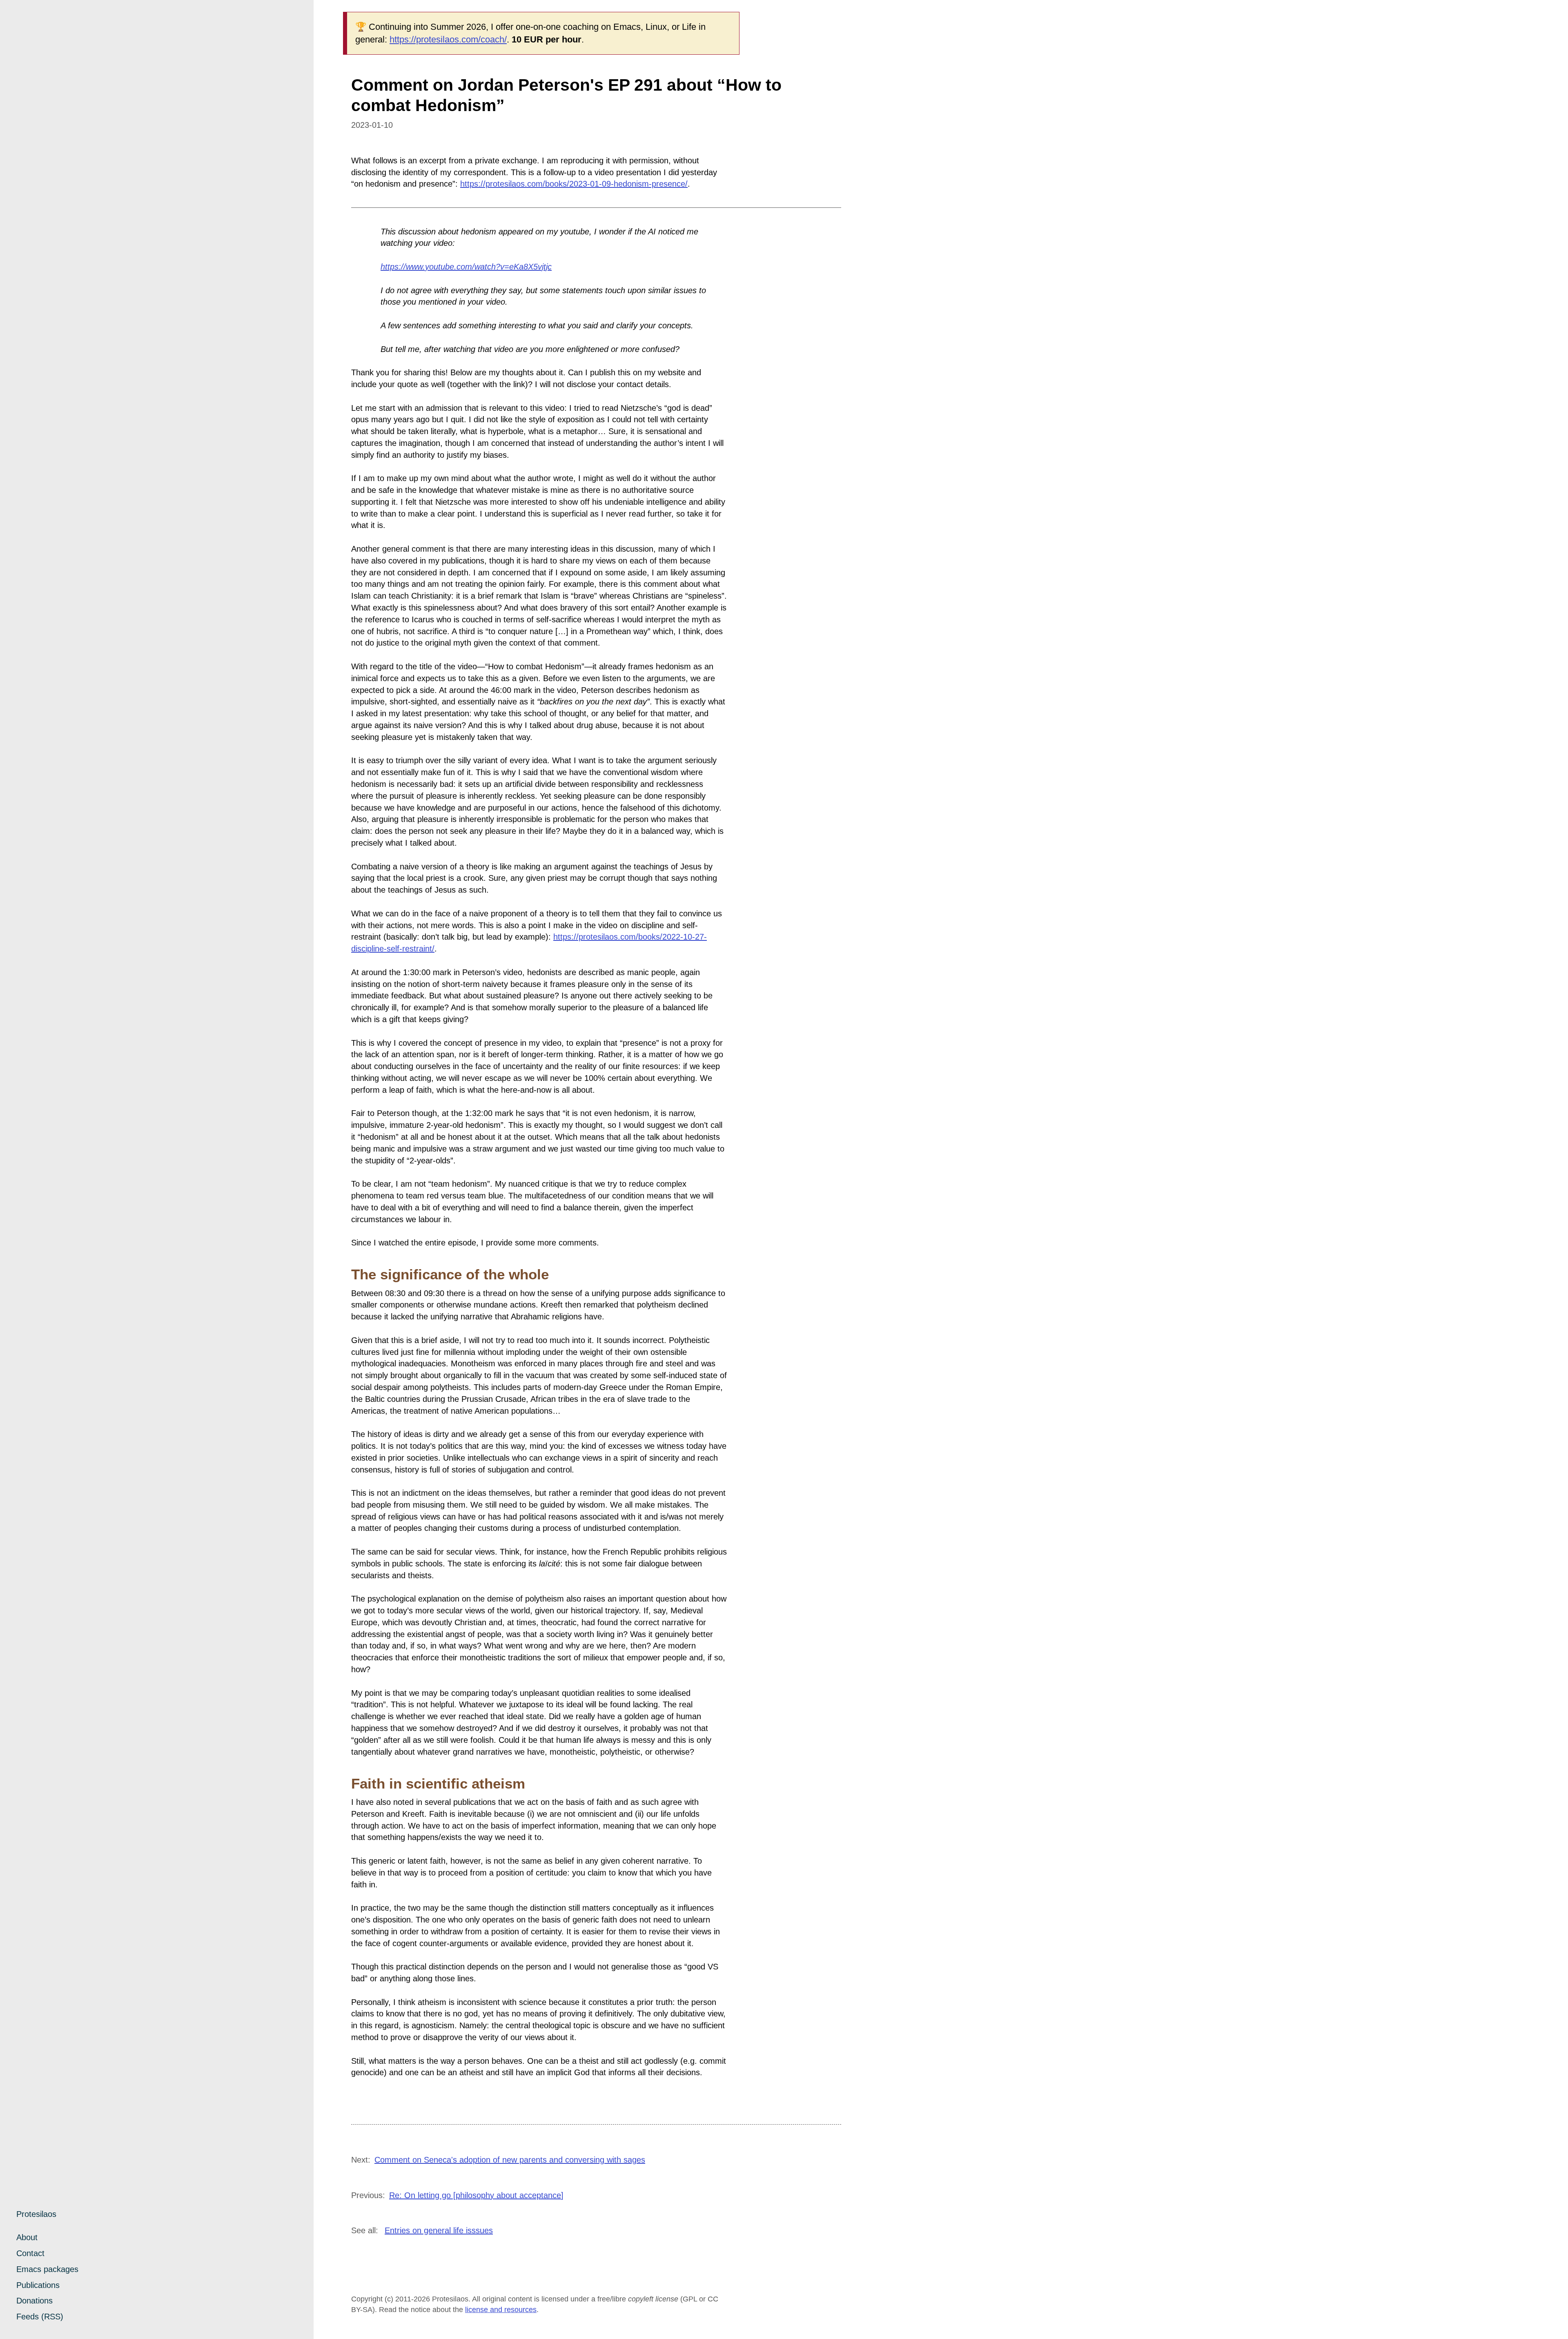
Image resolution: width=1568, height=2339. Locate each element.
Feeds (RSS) (40, 2317)
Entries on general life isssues (439, 2230)
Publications (38, 2285)
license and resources (501, 2310)
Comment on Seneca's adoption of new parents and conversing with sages (510, 2160)
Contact (30, 2253)
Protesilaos (36, 2214)
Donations (35, 2301)
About (27, 2237)
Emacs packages (47, 2269)
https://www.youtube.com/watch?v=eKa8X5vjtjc (466, 267)
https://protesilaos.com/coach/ (448, 39)
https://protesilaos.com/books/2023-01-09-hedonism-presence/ (574, 184)
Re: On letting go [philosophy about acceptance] (476, 2195)
